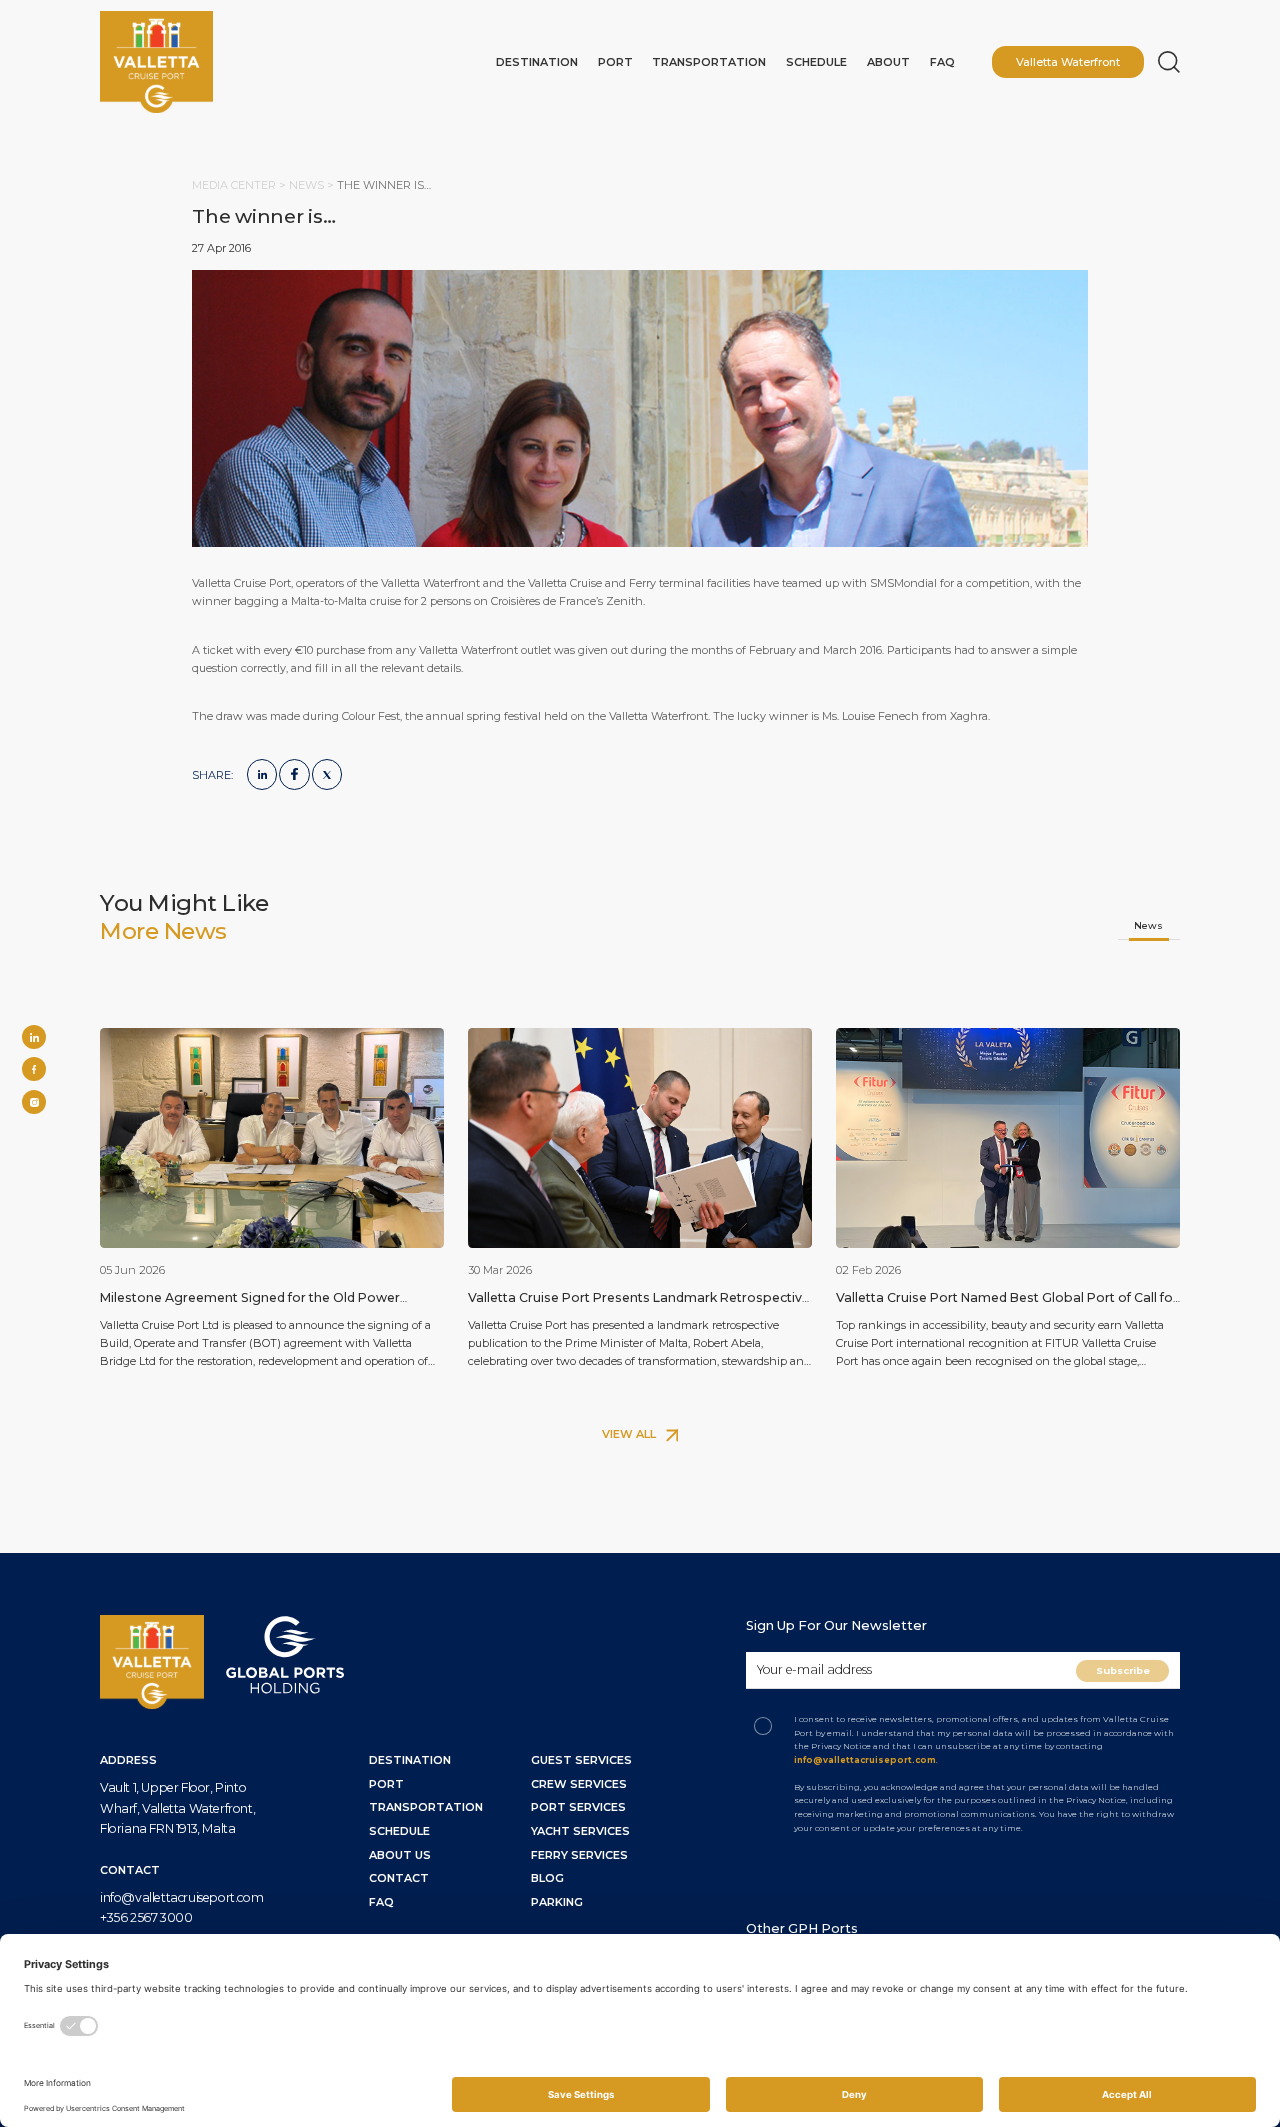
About (888, 62)
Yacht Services (580, 1831)
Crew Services (579, 1784)
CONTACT (399, 1878)
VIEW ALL (630, 1434)
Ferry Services (579, 1855)
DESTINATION (410, 1760)
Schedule (816, 62)
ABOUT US (400, 1855)
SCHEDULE (399, 1831)
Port (615, 62)
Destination (537, 62)
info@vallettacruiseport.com (181, 1897)
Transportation (709, 62)
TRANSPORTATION (426, 1807)
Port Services (578, 1807)
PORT (386, 1784)
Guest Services (581, 1760)
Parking (557, 1902)
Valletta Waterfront (1068, 62)
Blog (547, 1878)
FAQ (942, 62)
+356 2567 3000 (146, 1917)
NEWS (308, 185)
